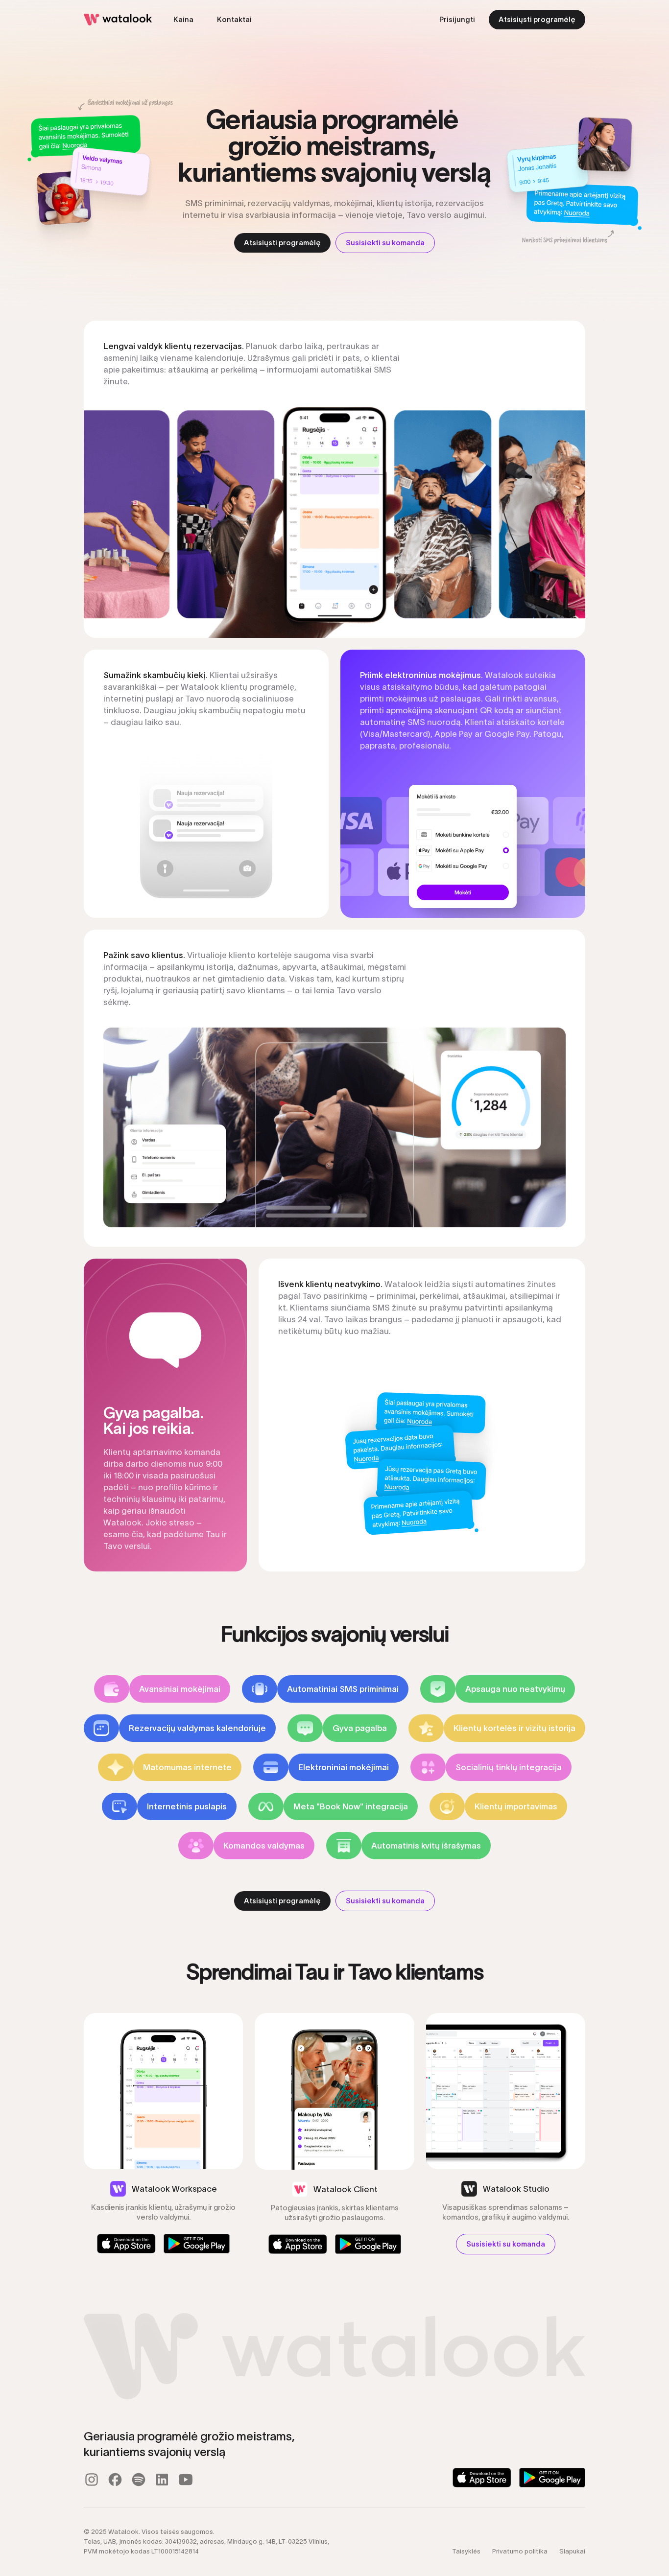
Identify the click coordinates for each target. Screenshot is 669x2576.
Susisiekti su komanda (385, 243)
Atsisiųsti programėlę (537, 19)
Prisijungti (457, 19)
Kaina (183, 19)
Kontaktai (234, 19)
